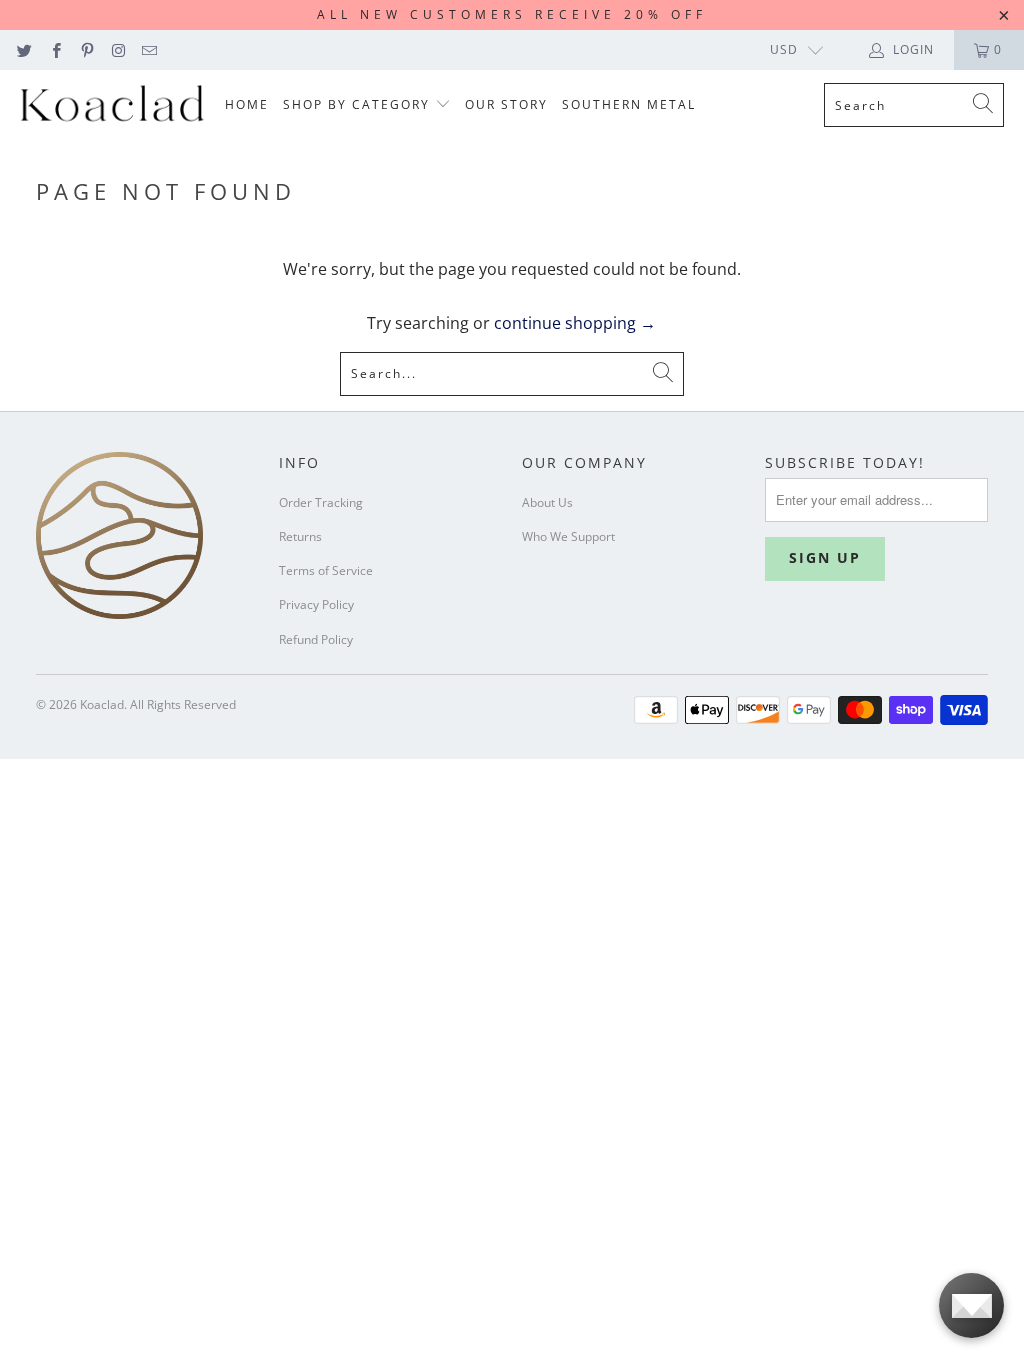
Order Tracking (321, 502)
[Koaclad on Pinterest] (86, 49)
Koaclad (102, 704)
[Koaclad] (112, 105)
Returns (300, 536)
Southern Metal (629, 104)
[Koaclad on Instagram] (117, 49)
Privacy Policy (316, 604)
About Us (547, 502)
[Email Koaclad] (148, 49)
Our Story (506, 104)
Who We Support (568, 536)
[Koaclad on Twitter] (23, 49)
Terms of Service (326, 570)
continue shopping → (575, 323)
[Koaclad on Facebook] (54, 49)
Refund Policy (316, 639)
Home (247, 104)
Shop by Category (359, 104)
